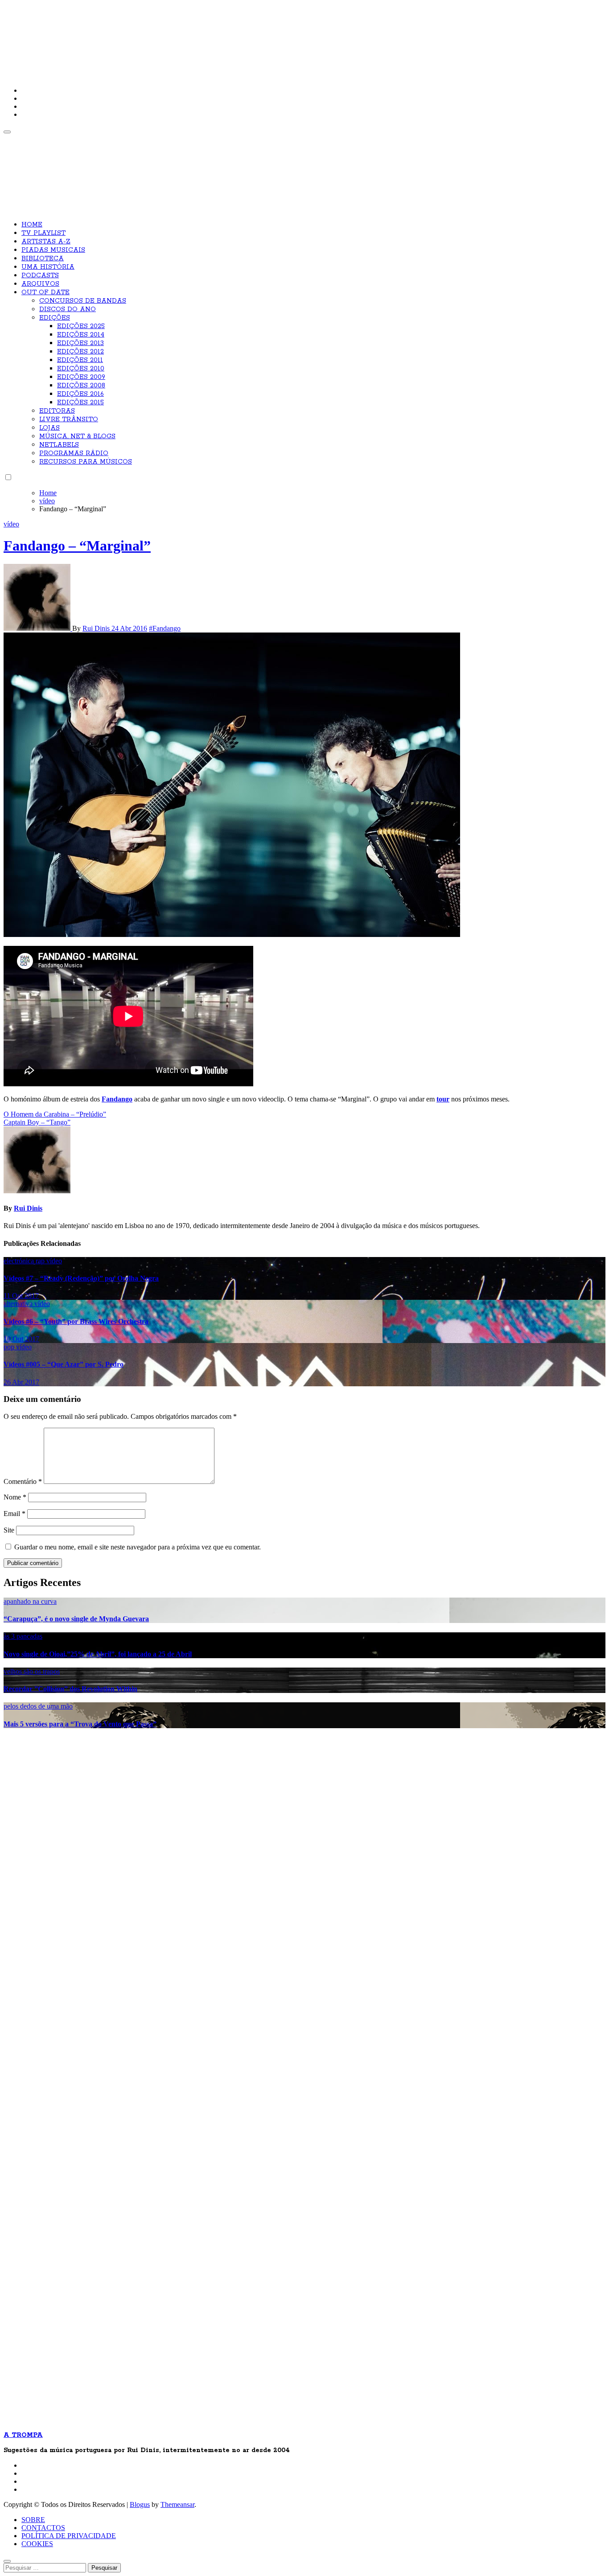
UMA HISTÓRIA (48, 267)
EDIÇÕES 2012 (80, 352)
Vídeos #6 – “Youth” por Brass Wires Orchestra (76, 1321)
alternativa (19, 1304)
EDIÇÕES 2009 (81, 377)
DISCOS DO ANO (68, 309)
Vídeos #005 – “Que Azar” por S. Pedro (64, 1364)
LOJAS (49, 428)
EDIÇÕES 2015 (80, 403)
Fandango (117, 1099)
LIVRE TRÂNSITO (69, 419)
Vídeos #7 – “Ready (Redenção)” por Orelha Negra (81, 1278)
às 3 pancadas (23, 1636)
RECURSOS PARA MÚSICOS (86, 462)
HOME (32, 225)
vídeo (11, 524)
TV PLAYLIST (43, 233)
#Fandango (165, 628)
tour (443, 1099)
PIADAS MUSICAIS (53, 250)
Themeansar (177, 2504)
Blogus (140, 2504)
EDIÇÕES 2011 (80, 360)
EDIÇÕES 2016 (80, 394)
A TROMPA (131, 36)
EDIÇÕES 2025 (81, 326)
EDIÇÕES (55, 318)
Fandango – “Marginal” (77, 546)
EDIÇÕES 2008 (81, 386)
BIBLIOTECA (43, 259)
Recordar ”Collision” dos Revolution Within (70, 1689)
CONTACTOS (43, 2528)
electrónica (20, 1261)
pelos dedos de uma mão (38, 1706)
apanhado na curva (30, 1601)
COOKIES (37, 2544)
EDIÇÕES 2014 (81, 335)
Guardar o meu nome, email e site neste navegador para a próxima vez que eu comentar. (138, 1547)
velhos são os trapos (32, 1671)
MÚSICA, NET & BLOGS (77, 436)
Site (9, 1530)
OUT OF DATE (45, 292)
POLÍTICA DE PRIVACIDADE (69, 2536)
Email (14, 1514)
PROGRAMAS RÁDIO (74, 453)
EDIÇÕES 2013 (80, 343)
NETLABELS (59, 445)
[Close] (7, 2561)
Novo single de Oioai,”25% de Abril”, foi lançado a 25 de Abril (98, 1654)
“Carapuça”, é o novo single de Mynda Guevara (76, 1619)
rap (41, 1261)
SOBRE (33, 2520)
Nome (15, 1497)
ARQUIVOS (40, 284)
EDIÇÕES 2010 (81, 369)
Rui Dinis (97, 628)
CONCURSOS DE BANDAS (83, 301)
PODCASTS (40, 275)
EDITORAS (57, 411)
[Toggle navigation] (7, 132)
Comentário (23, 1481)
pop (10, 1347)
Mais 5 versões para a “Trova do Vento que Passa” (80, 1724)
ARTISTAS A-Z (46, 242)
